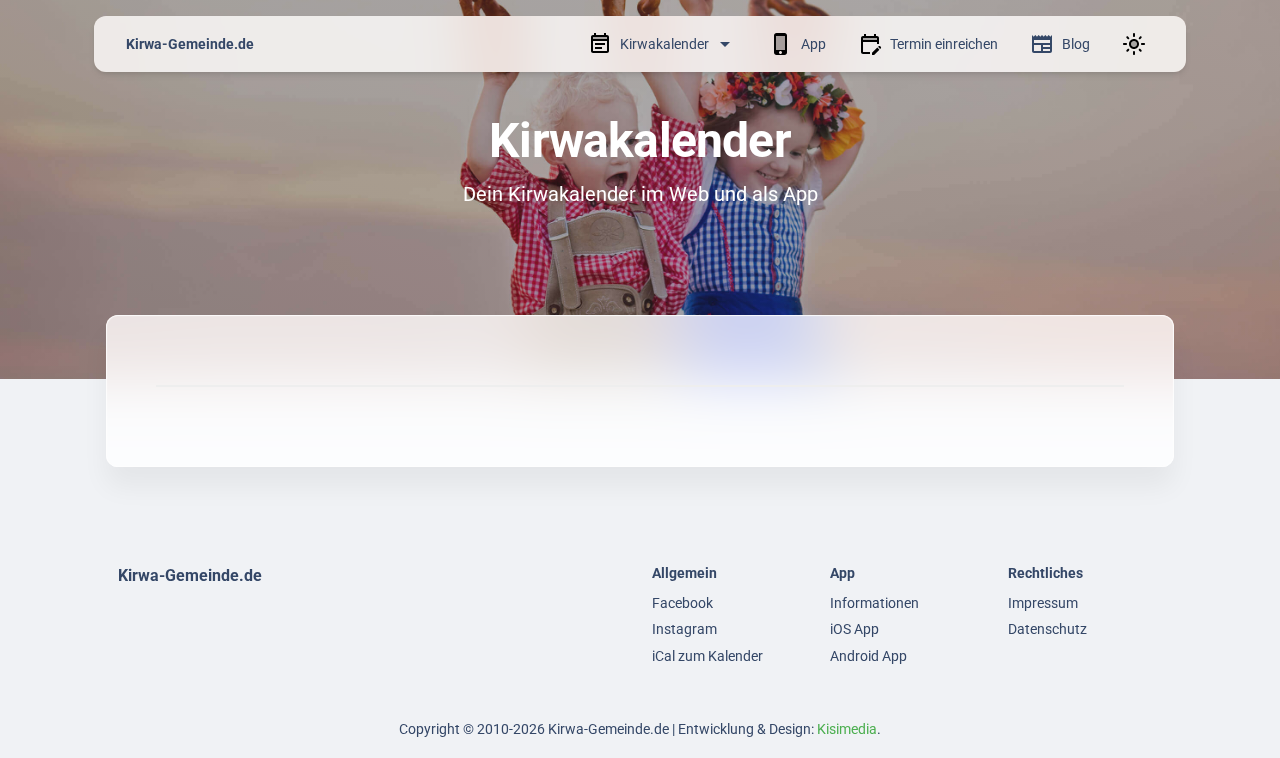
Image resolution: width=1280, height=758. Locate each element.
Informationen (874, 603)
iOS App (854, 629)
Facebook (682, 603)
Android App (868, 656)
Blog (1076, 44)
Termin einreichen (944, 44)
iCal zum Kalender (707, 656)
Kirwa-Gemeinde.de (190, 44)
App (813, 44)
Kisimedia (847, 729)
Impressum (1043, 603)
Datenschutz (1047, 629)
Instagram (684, 629)
